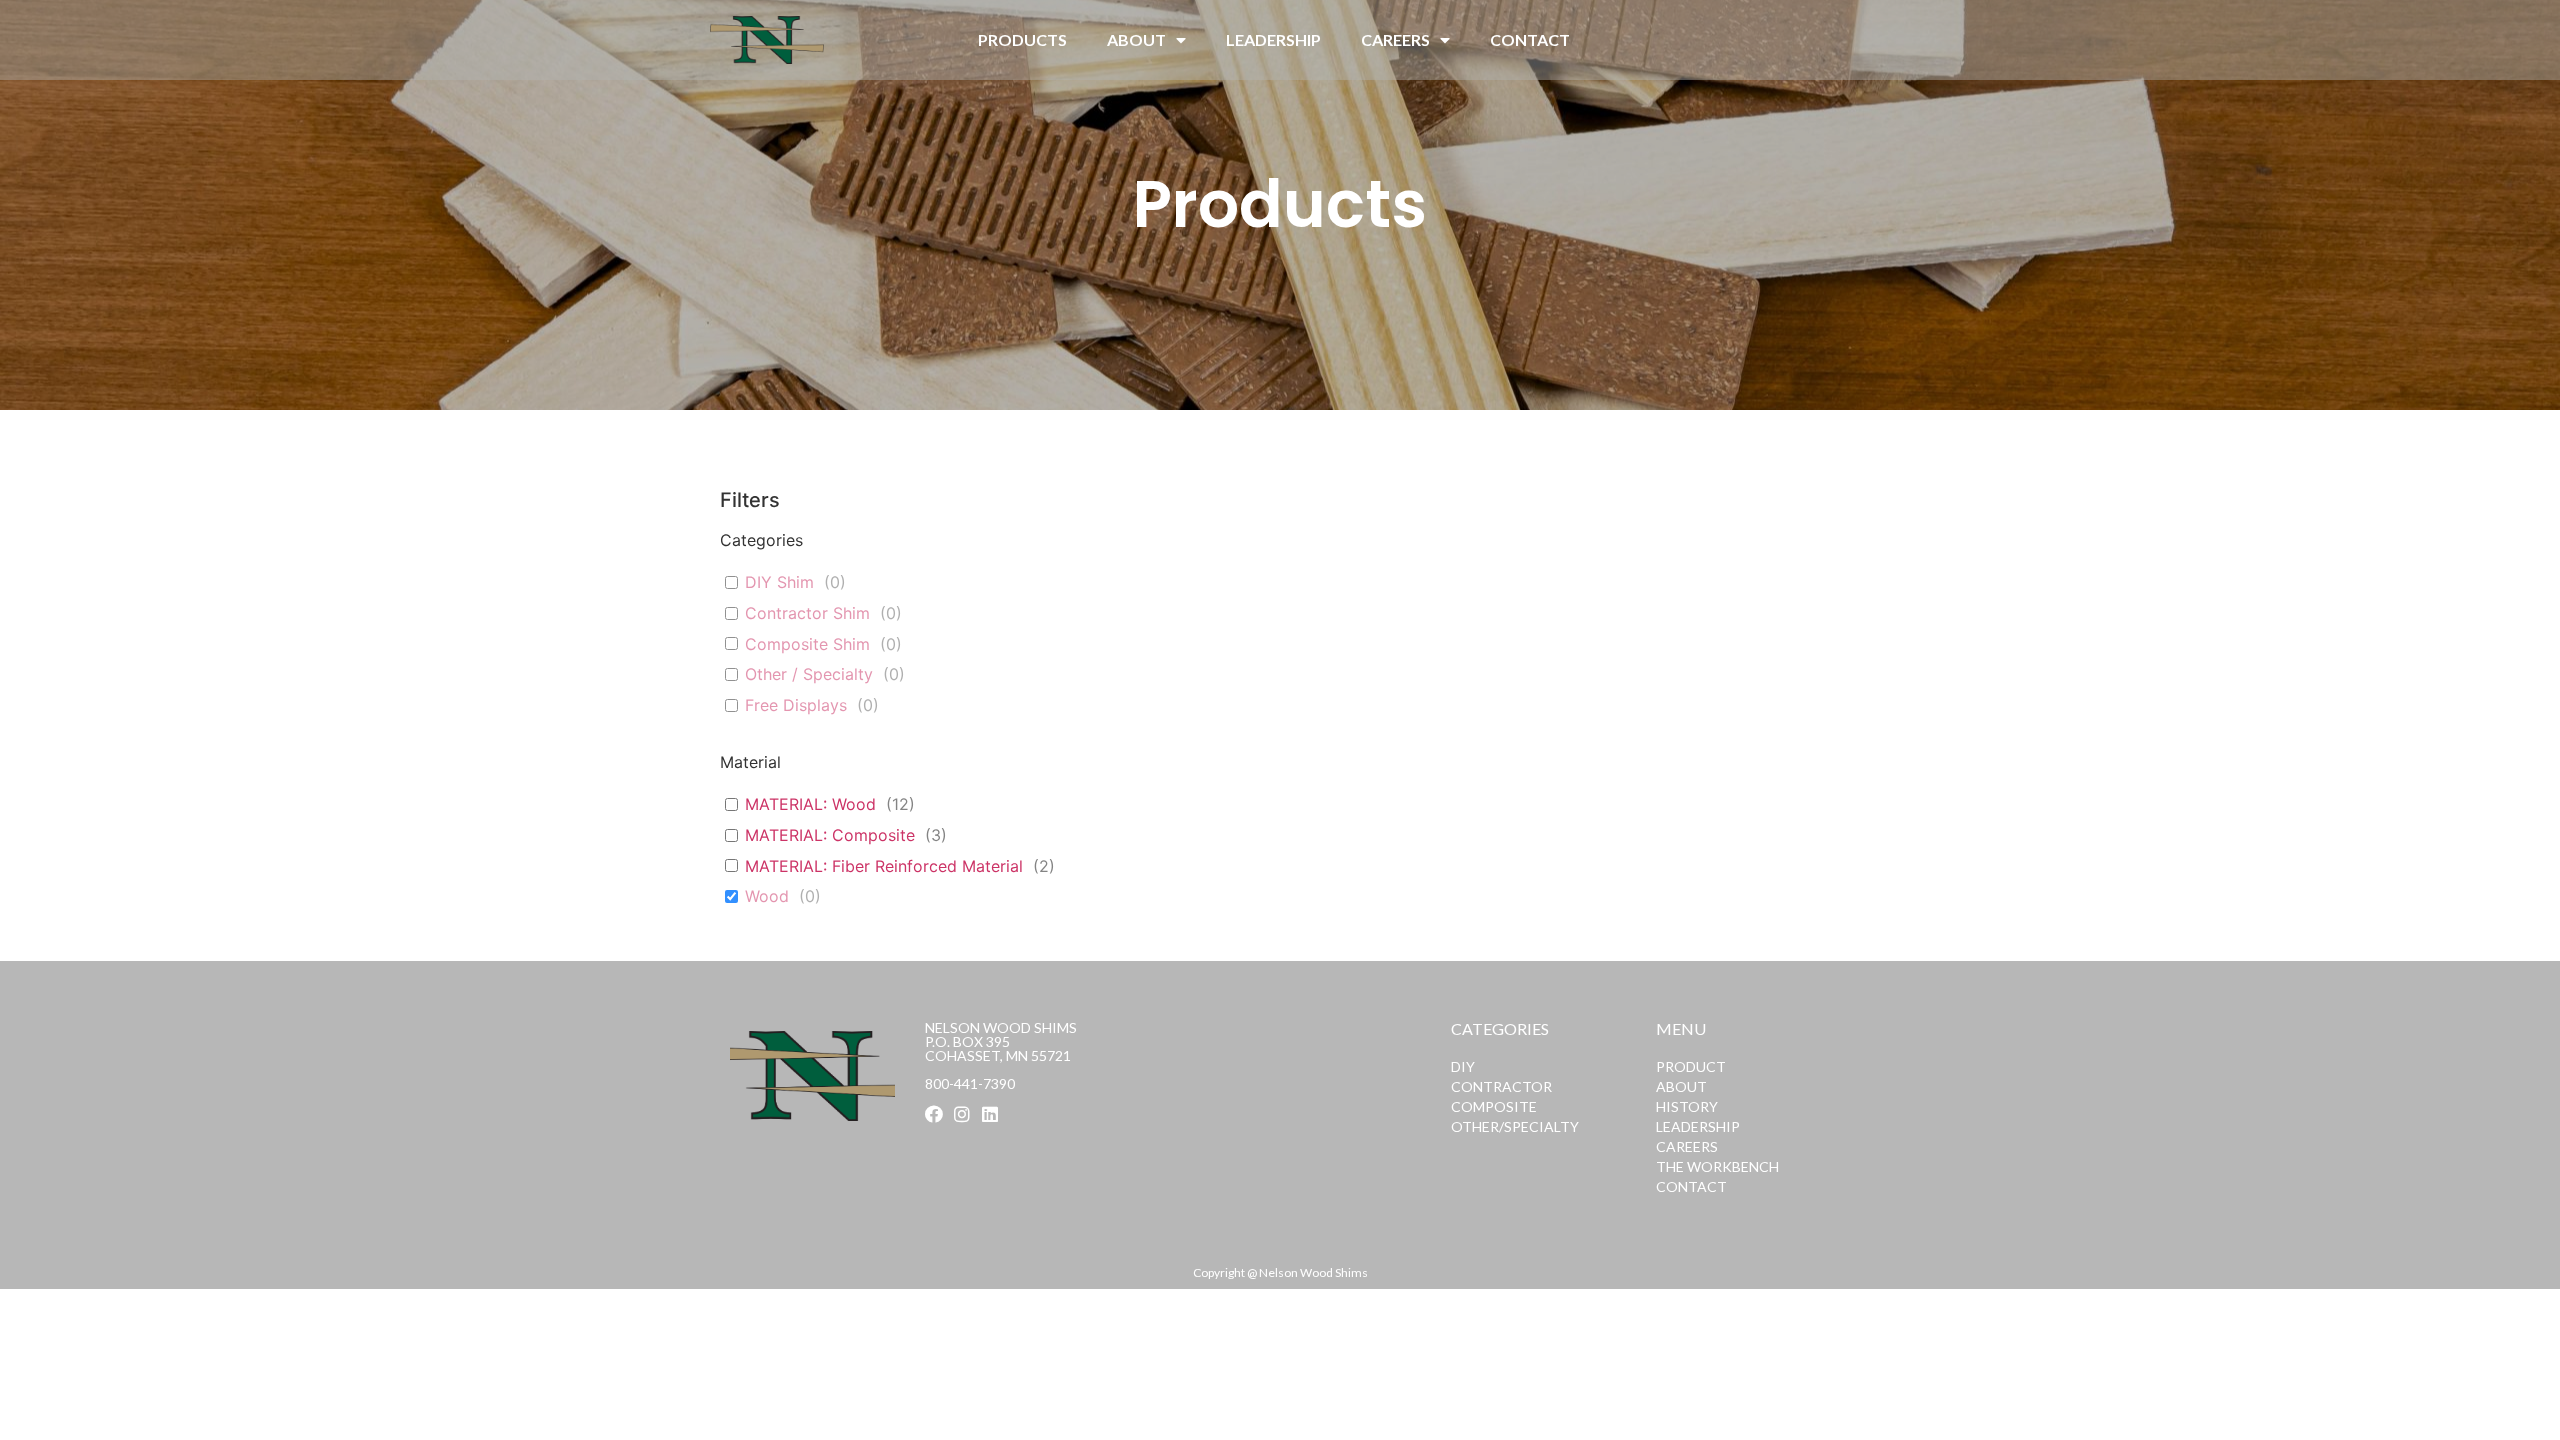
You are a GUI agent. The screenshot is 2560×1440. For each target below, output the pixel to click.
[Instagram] (962, 1114)
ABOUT (1136, 39)
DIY (1463, 1066)
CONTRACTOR (1501, 1086)
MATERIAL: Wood (810, 804)
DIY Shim (779, 582)
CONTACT (1530, 39)
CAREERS (1395, 39)
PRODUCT (1691, 1066)
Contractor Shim (807, 613)
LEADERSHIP (1273, 39)
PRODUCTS (1022, 39)
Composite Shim (807, 644)
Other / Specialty (809, 674)
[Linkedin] (990, 1114)
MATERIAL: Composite (830, 835)
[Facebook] (934, 1114)
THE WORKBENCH (1717, 1166)
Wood (767, 896)
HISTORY (1687, 1106)
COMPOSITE (1494, 1106)
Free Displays (796, 705)
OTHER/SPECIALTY (1515, 1126)
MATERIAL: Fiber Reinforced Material (884, 866)
